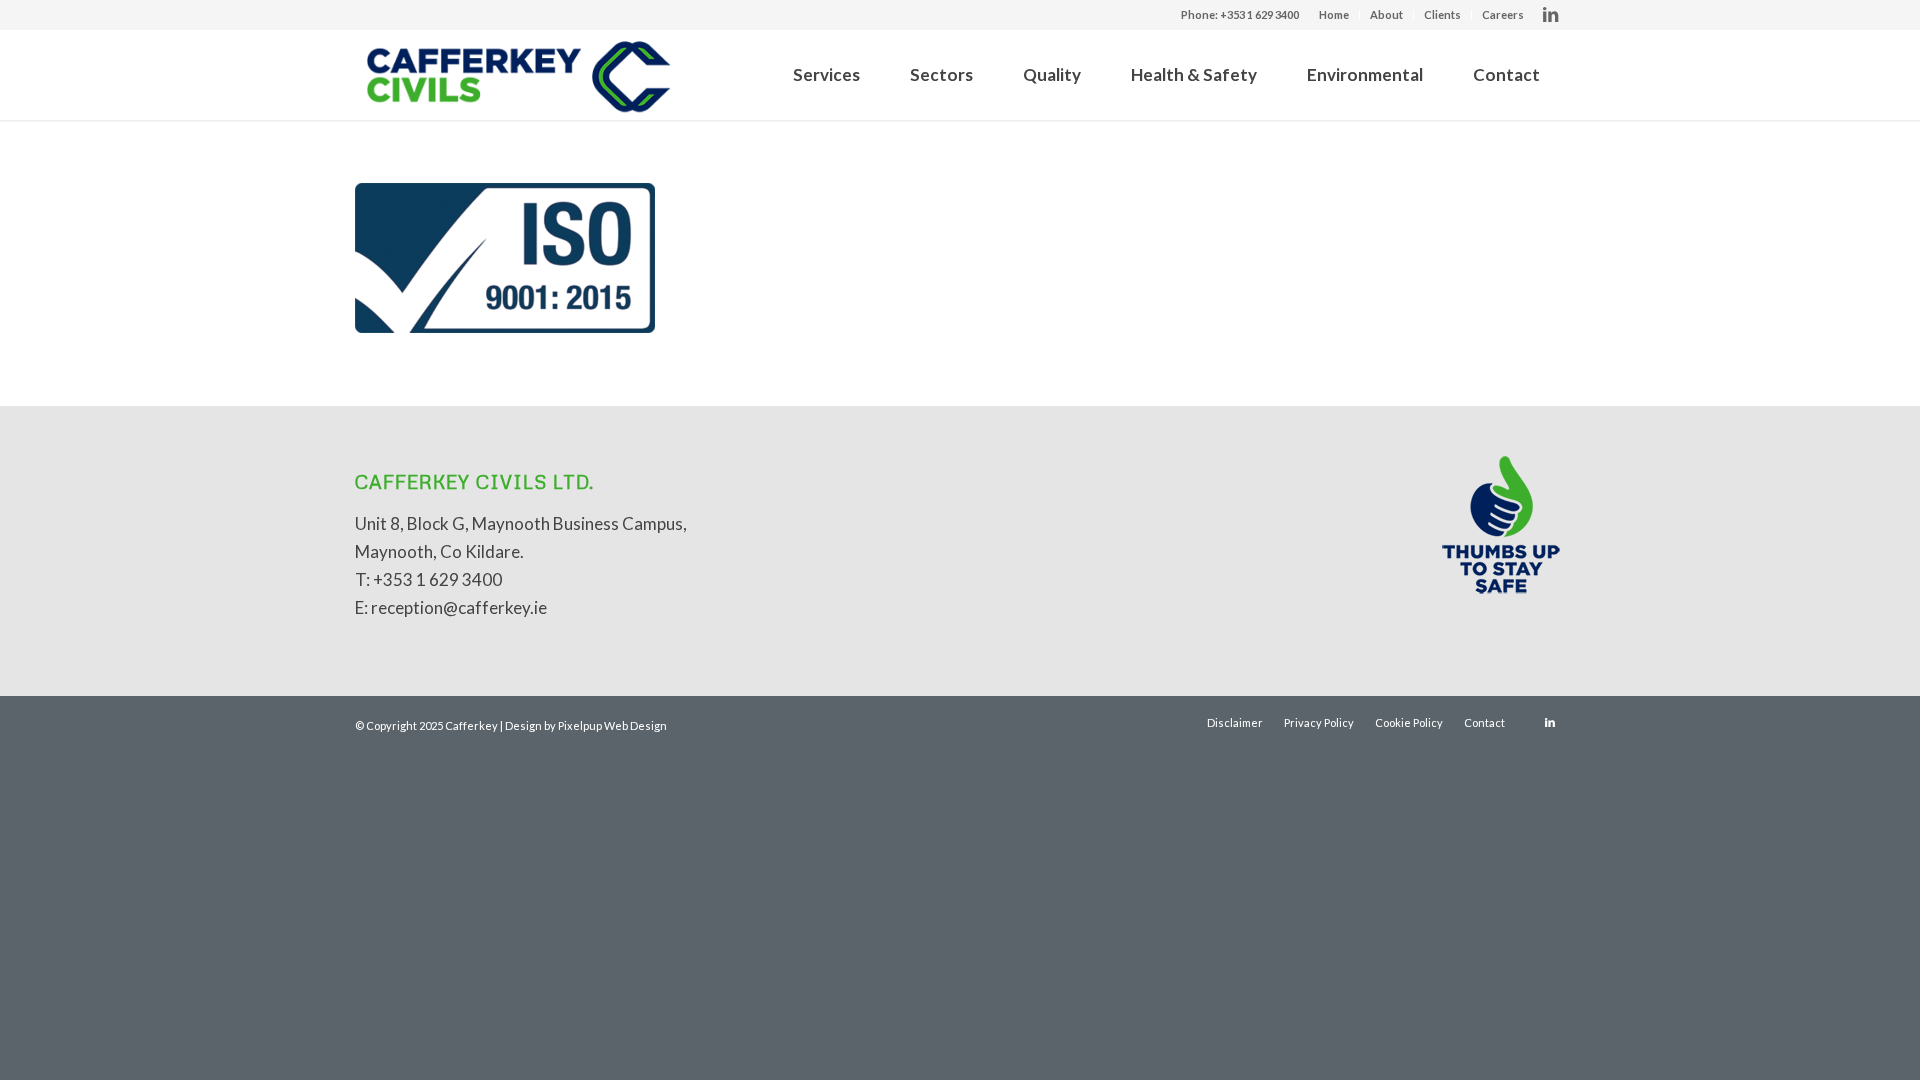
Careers (1503, 14)
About (1386, 14)
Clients (1442, 14)
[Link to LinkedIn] (1550, 15)
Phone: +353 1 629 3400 (1240, 14)
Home (1334, 14)
